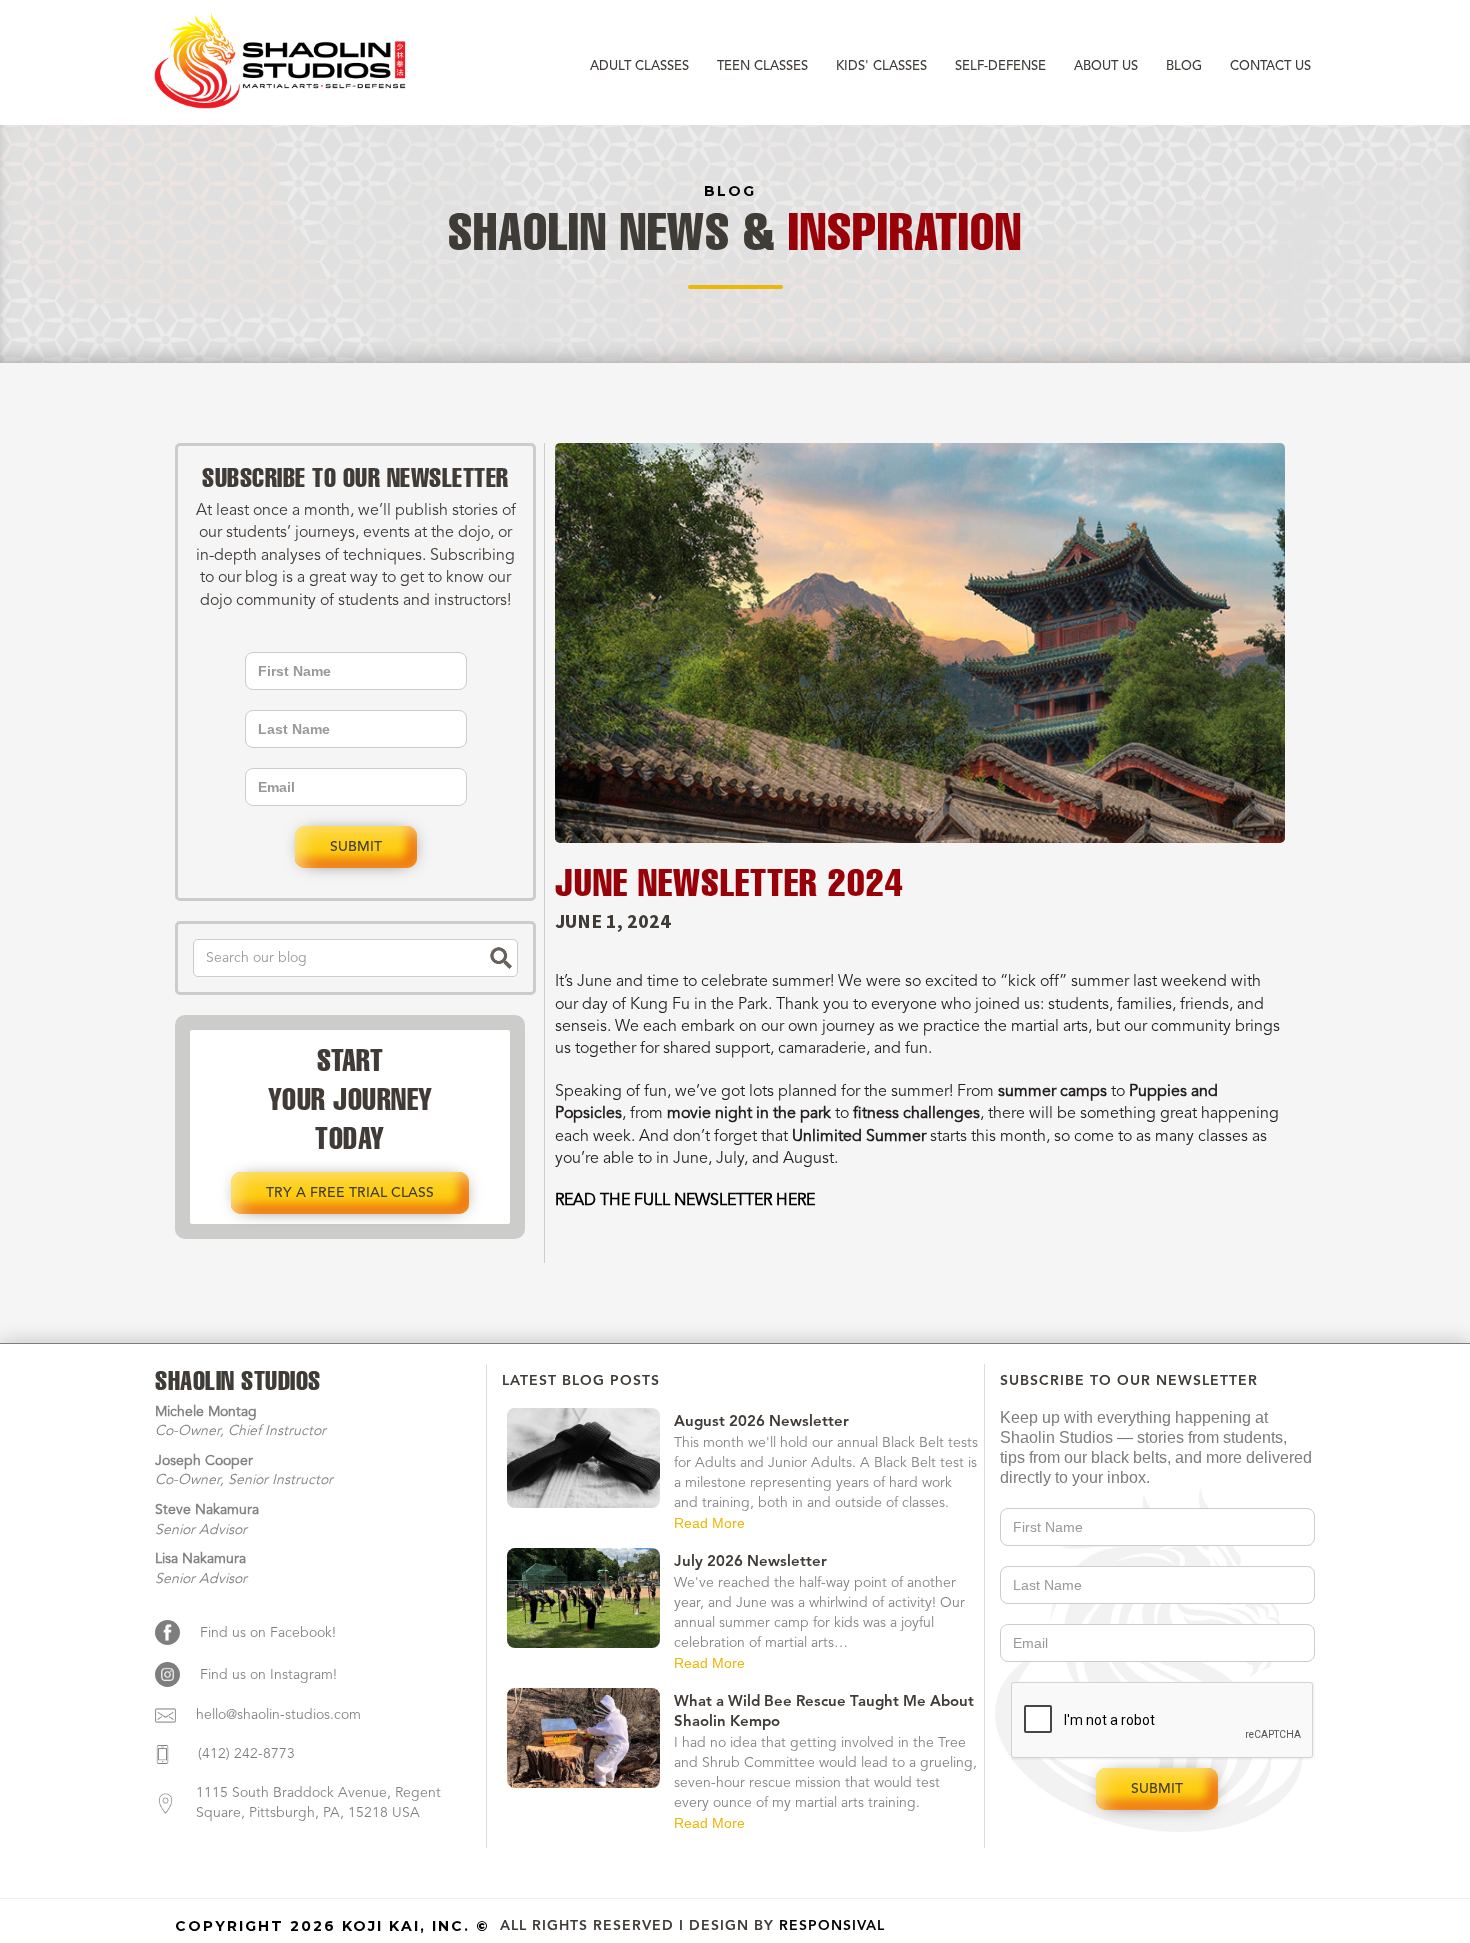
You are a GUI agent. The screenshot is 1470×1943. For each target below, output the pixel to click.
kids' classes (881, 66)
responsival (832, 1926)
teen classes (762, 66)
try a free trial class (350, 1193)
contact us (1270, 66)
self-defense (1000, 66)
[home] (282, 64)
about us (1106, 66)
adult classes (639, 66)
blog (1184, 66)
